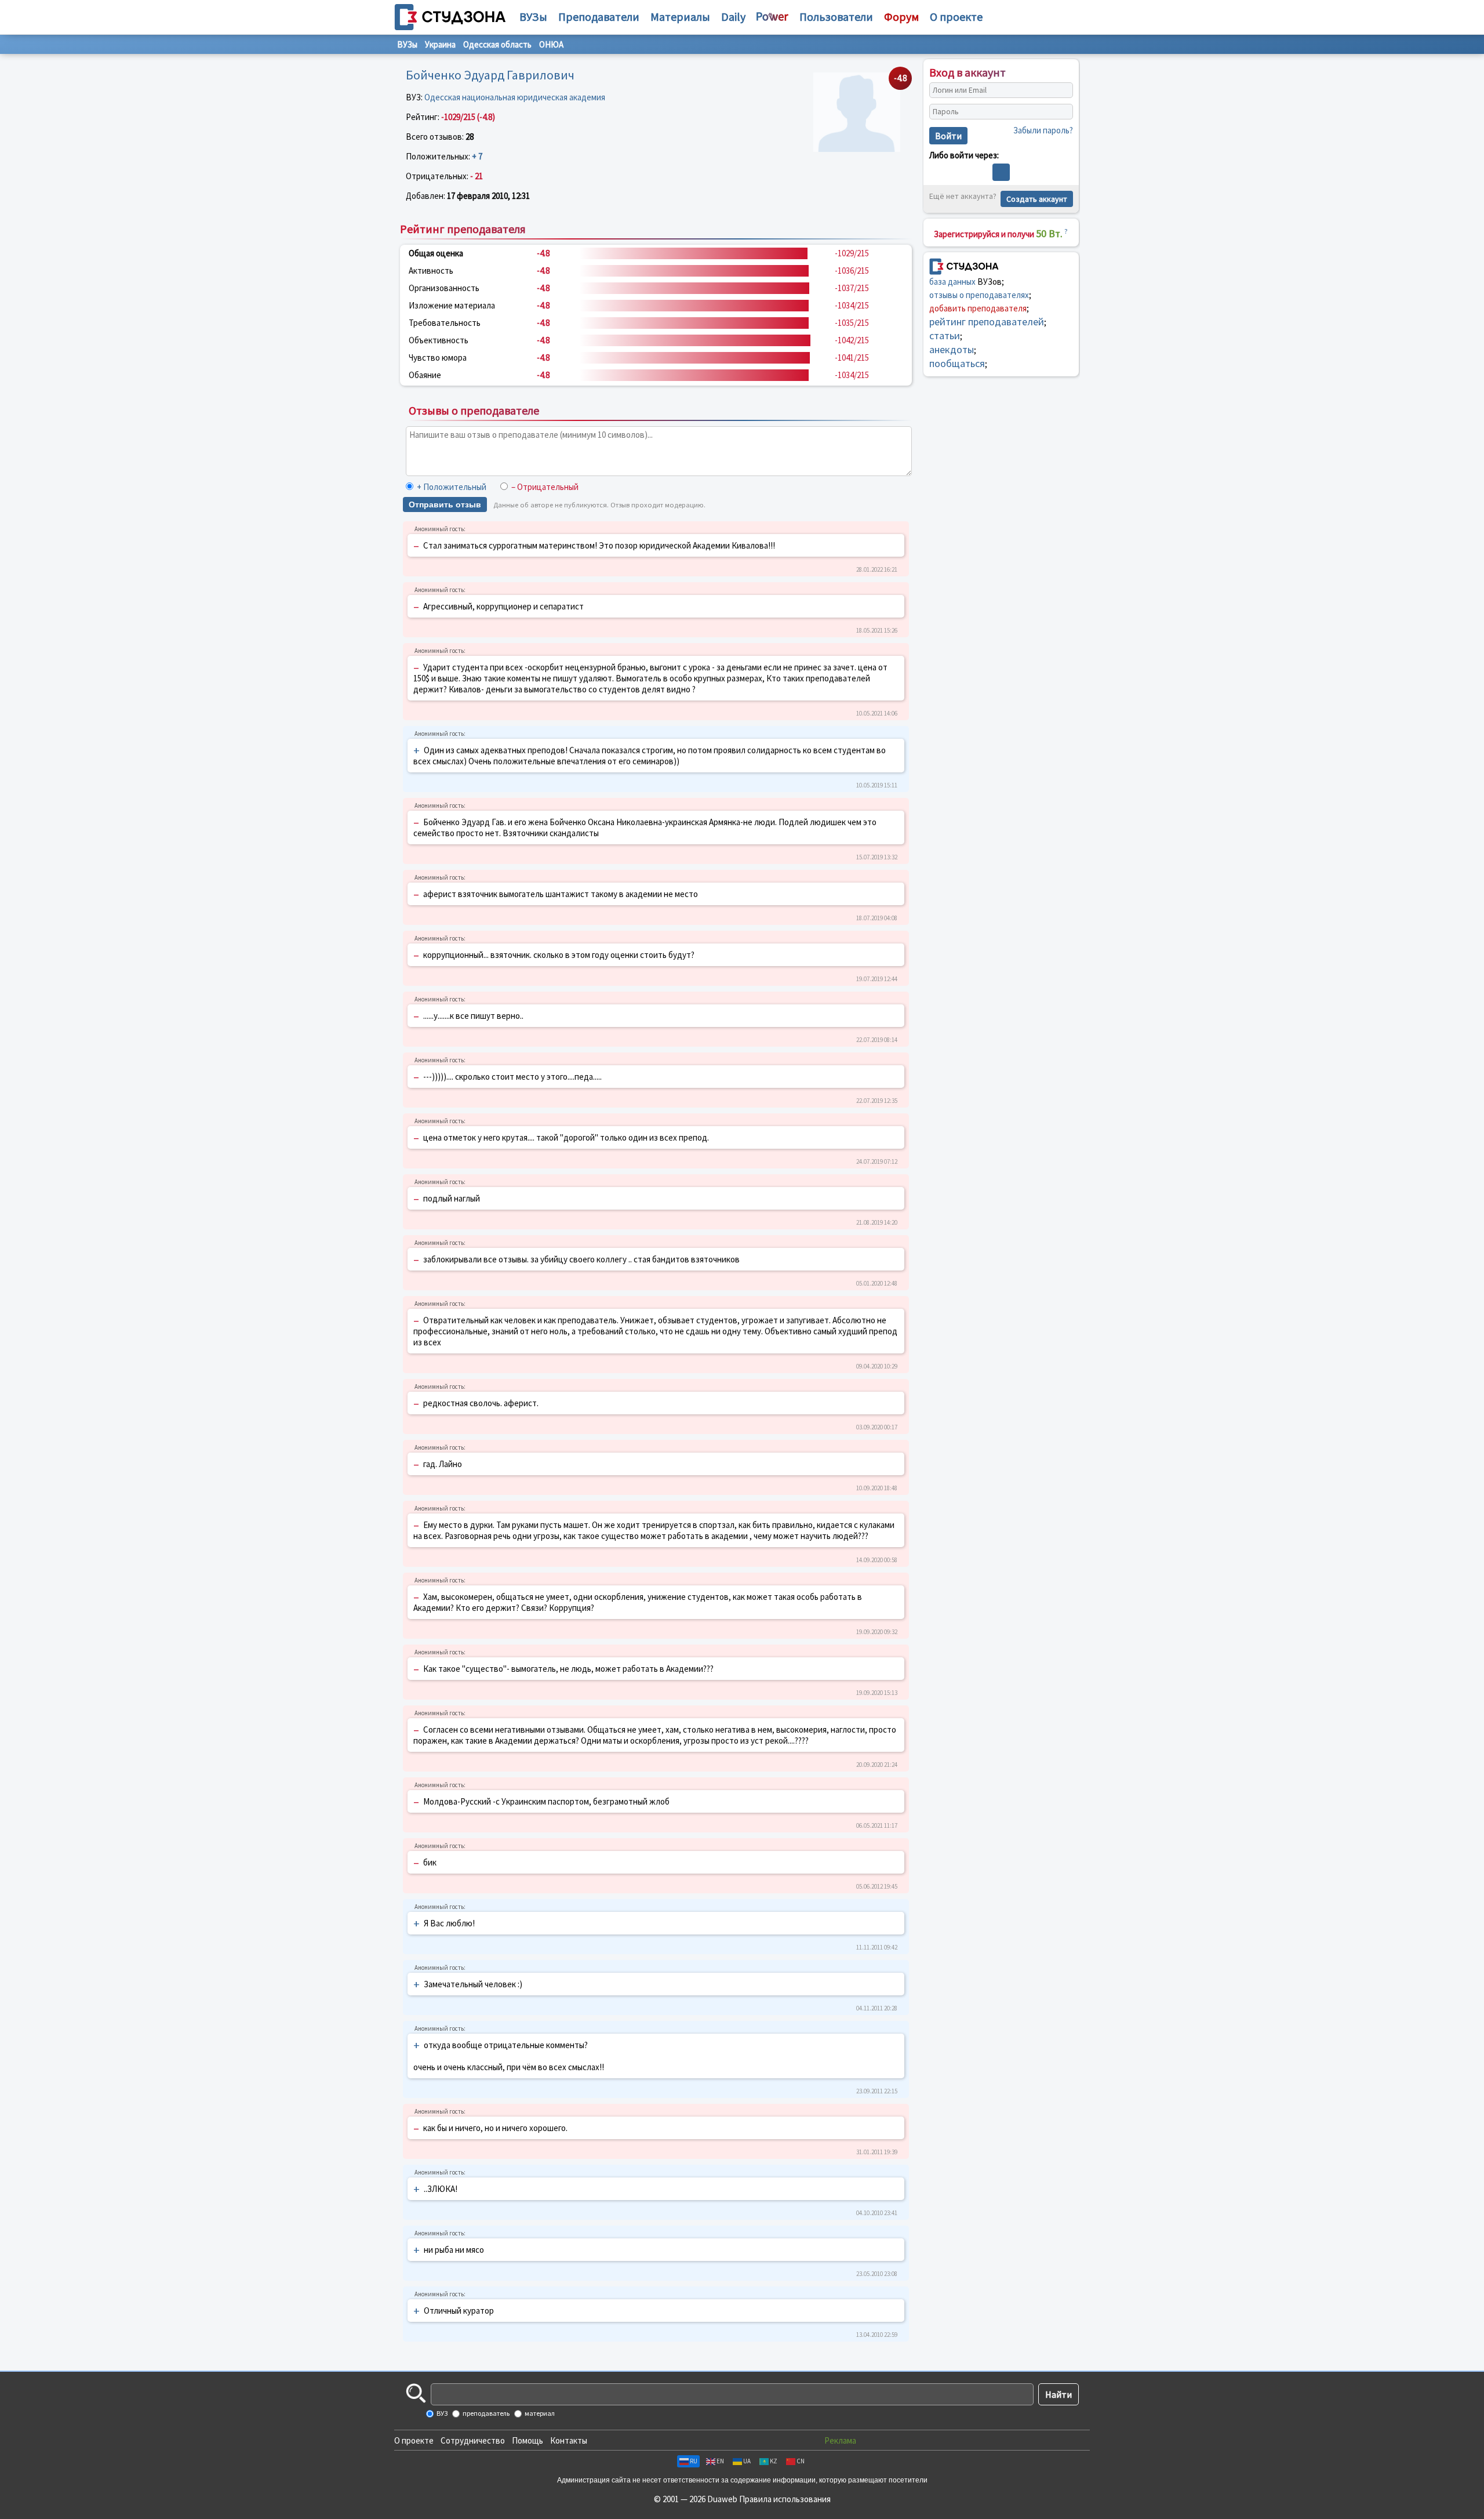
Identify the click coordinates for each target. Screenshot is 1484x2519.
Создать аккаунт (1037, 199)
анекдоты (952, 349)
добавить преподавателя (978, 308)
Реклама (840, 2440)
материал (539, 2413)
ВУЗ (441, 2413)
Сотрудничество (473, 2440)
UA (747, 2461)
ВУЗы (533, 17)
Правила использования (785, 2499)
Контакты (569, 2440)
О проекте (414, 2440)
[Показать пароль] (1061, 112)
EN (720, 2461)
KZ (774, 2461)
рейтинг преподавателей (987, 322)
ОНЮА (551, 44)
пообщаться (957, 363)
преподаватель (485, 2413)
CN (801, 2461)
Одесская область (497, 44)
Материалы (680, 17)
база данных (952, 282)
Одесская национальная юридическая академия (515, 97)
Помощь (528, 2440)
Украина (440, 44)
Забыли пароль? (1043, 130)
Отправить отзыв (445, 504)
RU (694, 2461)
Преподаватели (599, 17)
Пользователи (836, 17)
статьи (945, 335)
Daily (733, 17)
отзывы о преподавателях (979, 295)
